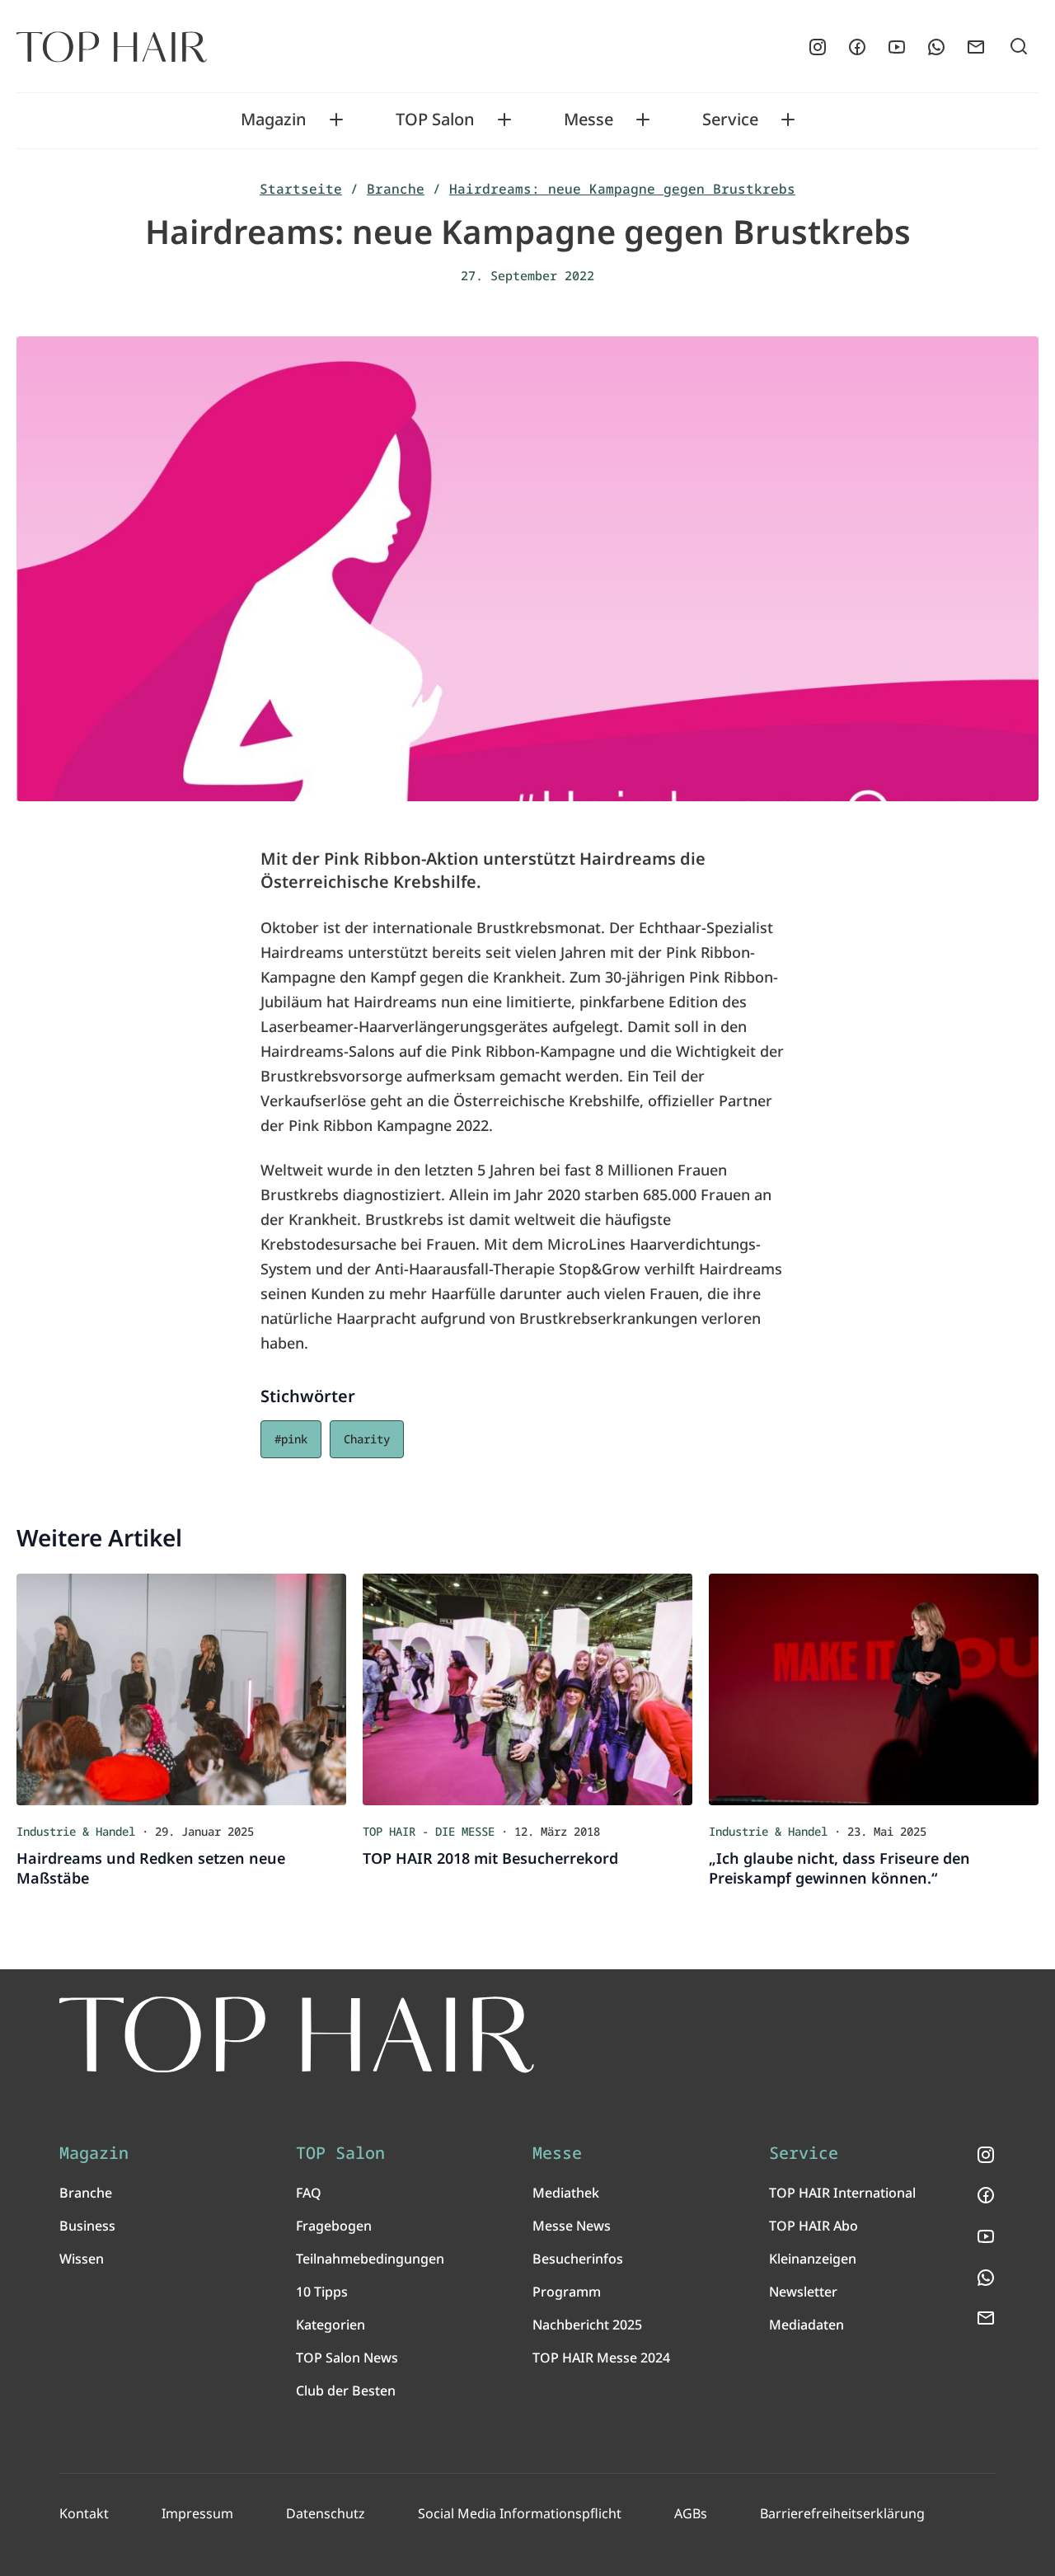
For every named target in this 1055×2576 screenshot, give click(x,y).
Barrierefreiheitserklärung (842, 2513)
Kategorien (331, 2325)
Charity (367, 1439)
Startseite (301, 189)
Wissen (82, 2259)
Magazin (274, 120)
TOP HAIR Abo (814, 2226)
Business (87, 2226)
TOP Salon (435, 120)
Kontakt (84, 2513)
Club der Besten (346, 2391)
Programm (567, 2292)
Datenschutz (326, 2513)
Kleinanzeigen (813, 2259)
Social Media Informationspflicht (520, 2513)
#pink (291, 1439)
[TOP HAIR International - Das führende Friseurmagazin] (297, 2035)
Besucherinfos (578, 2259)
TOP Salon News (347, 2358)
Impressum (197, 2513)
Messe (588, 120)
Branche (396, 189)
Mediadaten (806, 2325)
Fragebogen (334, 2226)
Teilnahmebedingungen (370, 2259)
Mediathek (566, 2193)
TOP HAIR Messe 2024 (601, 2358)
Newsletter (803, 2292)
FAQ (309, 2193)
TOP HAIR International (842, 2193)
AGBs (691, 2513)
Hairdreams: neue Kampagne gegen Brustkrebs (622, 189)
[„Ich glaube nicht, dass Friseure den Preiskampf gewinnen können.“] (874, 1689)
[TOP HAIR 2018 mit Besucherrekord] (527, 1689)
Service (730, 120)
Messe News (572, 2226)
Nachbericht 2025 (587, 2325)
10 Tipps (322, 2292)
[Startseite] (112, 47)
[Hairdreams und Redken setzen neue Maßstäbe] (181, 1689)
